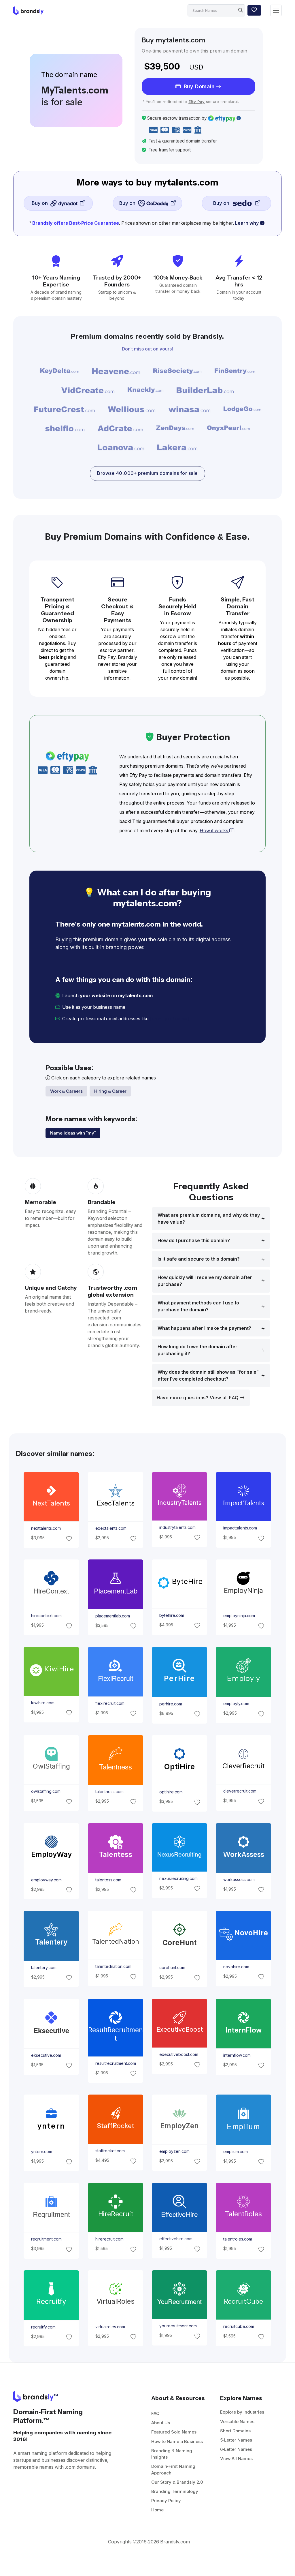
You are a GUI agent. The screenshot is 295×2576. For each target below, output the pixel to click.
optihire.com (171, 1792)
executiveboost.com (179, 2054)
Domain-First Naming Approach (173, 2470)
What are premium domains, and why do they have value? (209, 1219)
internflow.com (237, 2055)
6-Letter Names (236, 2449)
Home (157, 2510)
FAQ (155, 2413)
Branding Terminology (175, 2491)
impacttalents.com (240, 1528)
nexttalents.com (46, 1528)
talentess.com (108, 1880)
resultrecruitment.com (115, 2063)
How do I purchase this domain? (194, 1241)
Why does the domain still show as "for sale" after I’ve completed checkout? (208, 1376)
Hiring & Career (110, 1091)
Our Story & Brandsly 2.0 (177, 2482)
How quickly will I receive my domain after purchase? (205, 1281)
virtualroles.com (110, 2327)
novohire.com (236, 1967)
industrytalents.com (177, 1527)
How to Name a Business (177, 2441)
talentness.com (109, 1792)
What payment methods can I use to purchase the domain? (198, 1306)
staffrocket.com (110, 2151)
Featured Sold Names (174, 2432)
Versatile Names (237, 2422)
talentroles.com (238, 2239)
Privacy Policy (166, 2501)
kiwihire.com (43, 1703)
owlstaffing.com (46, 1791)
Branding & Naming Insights (172, 2454)
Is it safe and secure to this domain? (199, 1259)
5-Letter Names (236, 2440)
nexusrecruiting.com (178, 1878)
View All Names (236, 2458)
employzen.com (174, 2151)
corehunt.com (172, 1968)
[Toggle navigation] (276, 11)
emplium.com (236, 2151)
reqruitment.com (46, 2239)
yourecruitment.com (178, 2326)
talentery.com (44, 1968)
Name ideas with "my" (73, 1133)
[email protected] (170, 1019)
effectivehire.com (176, 2239)
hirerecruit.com (109, 2239)
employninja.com (239, 1616)
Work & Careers (66, 1091)
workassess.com (239, 1880)
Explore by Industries (242, 2412)
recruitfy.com (43, 2327)
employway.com (46, 1880)
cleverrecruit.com (240, 1791)
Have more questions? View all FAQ (198, 1398)
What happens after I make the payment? (204, 1328)
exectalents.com (111, 1528)
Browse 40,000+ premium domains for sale (147, 473)
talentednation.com (113, 1967)
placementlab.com (112, 1616)
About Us (161, 2423)
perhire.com (171, 1704)
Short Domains (235, 2431)
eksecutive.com (46, 2055)
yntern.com (42, 2152)
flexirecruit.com (110, 1703)
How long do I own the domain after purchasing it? (197, 1350)
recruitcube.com (239, 2326)
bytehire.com (172, 1615)
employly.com (236, 1704)
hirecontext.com (46, 1616)
